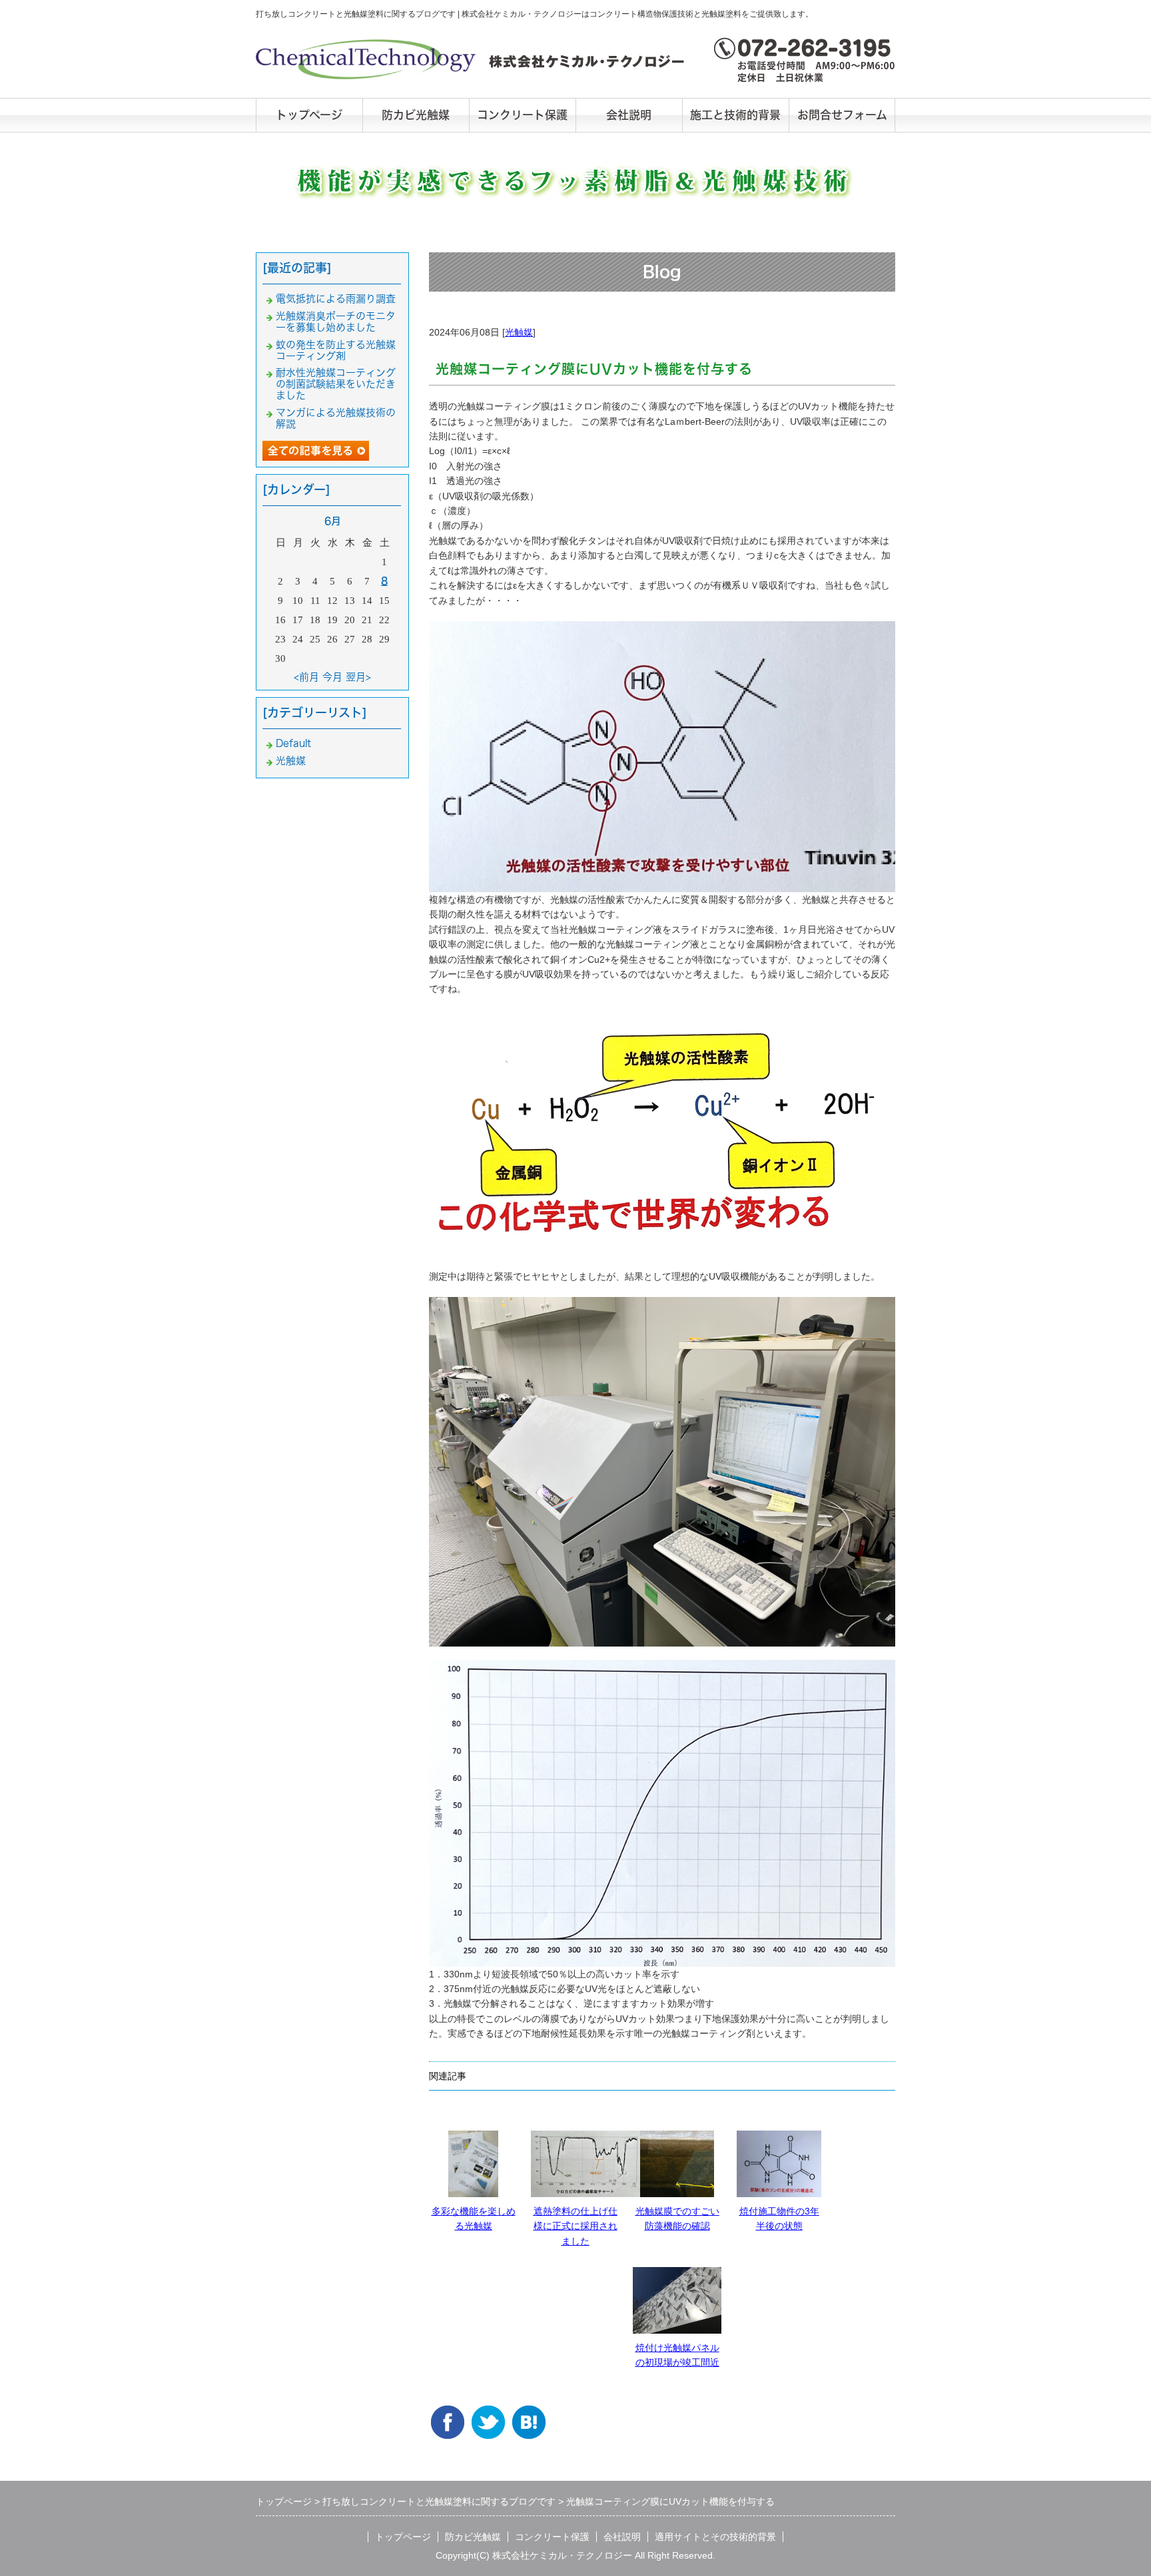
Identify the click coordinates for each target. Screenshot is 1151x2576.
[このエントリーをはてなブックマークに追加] (529, 2416)
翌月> (358, 677)
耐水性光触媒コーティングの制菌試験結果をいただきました (336, 384)
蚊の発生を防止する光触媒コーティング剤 (336, 350)
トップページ (309, 115)
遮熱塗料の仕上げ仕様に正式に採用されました (575, 2226)
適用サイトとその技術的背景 (715, 2537)
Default (293, 743)
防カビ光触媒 (416, 115)
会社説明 (629, 115)
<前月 (306, 677)
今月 (332, 677)
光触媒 (519, 332)
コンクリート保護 (522, 115)
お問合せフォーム (842, 115)
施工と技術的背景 (735, 115)
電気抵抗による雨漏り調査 (336, 299)
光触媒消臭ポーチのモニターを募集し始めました (336, 322)
